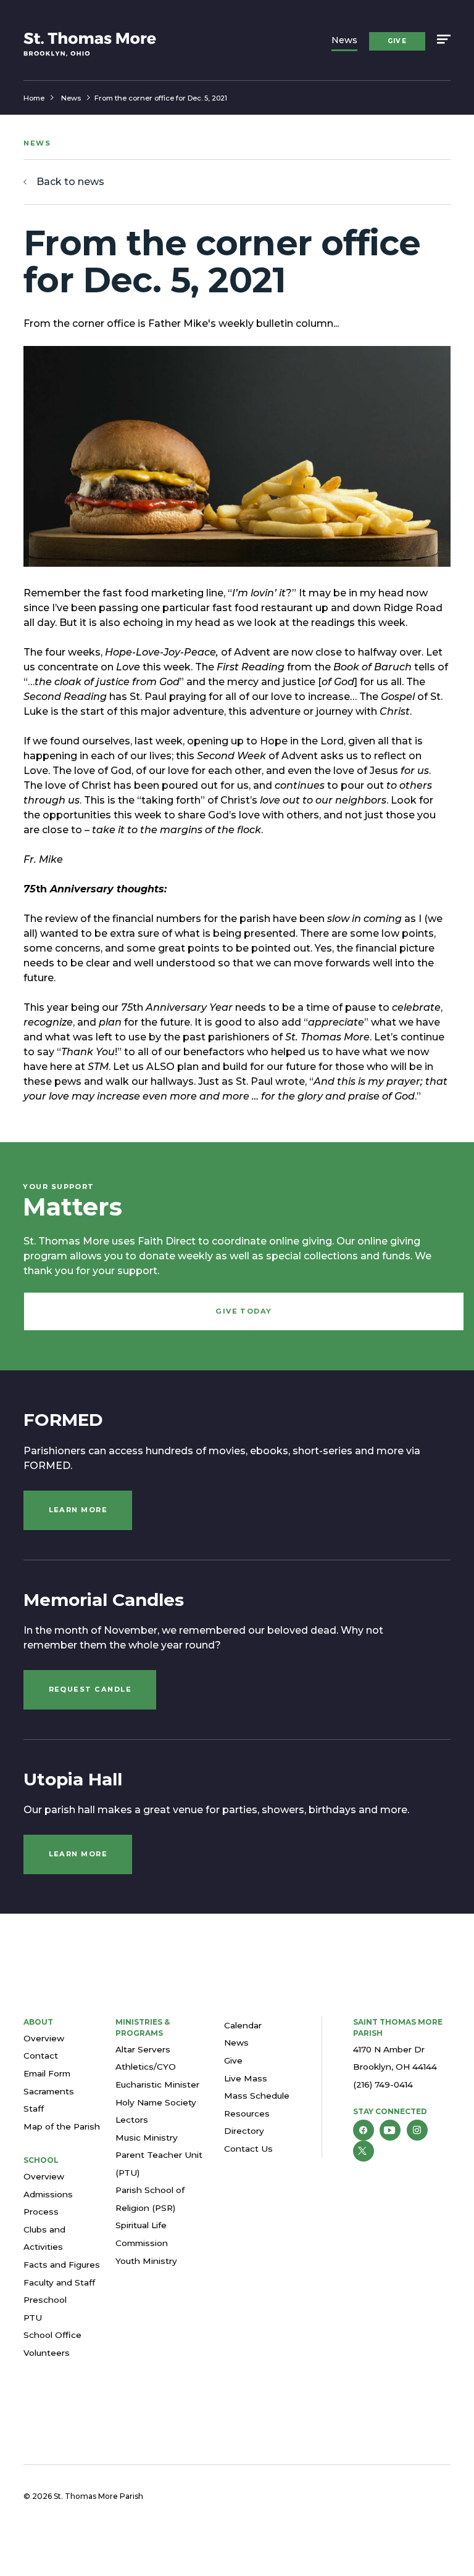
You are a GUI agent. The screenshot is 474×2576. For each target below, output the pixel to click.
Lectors (132, 2120)
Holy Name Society (156, 2102)
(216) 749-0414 (383, 2084)
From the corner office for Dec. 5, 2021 (161, 98)
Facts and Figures (62, 2265)
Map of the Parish (62, 2126)
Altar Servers (143, 2049)
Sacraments (49, 2091)
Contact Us (248, 2149)
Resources (247, 2113)
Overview (44, 2038)
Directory (244, 2131)
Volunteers (47, 2353)
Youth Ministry (146, 2261)
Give (397, 41)
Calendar (243, 2025)
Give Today (244, 1311)
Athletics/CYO (146, 2067)
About (38, 2022)
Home (34, 98)
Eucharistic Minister (157, 2084)
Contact (41, 2055)
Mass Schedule (257, 2096)
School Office (52, 2335)
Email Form (47, 2073)
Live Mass (246, 2078)
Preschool (45, 2300)
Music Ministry (147, 2138)
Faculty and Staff (59, 2282)
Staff (34, 2109)
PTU (33, 2318)
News (344, 40)
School (41, 2160)
